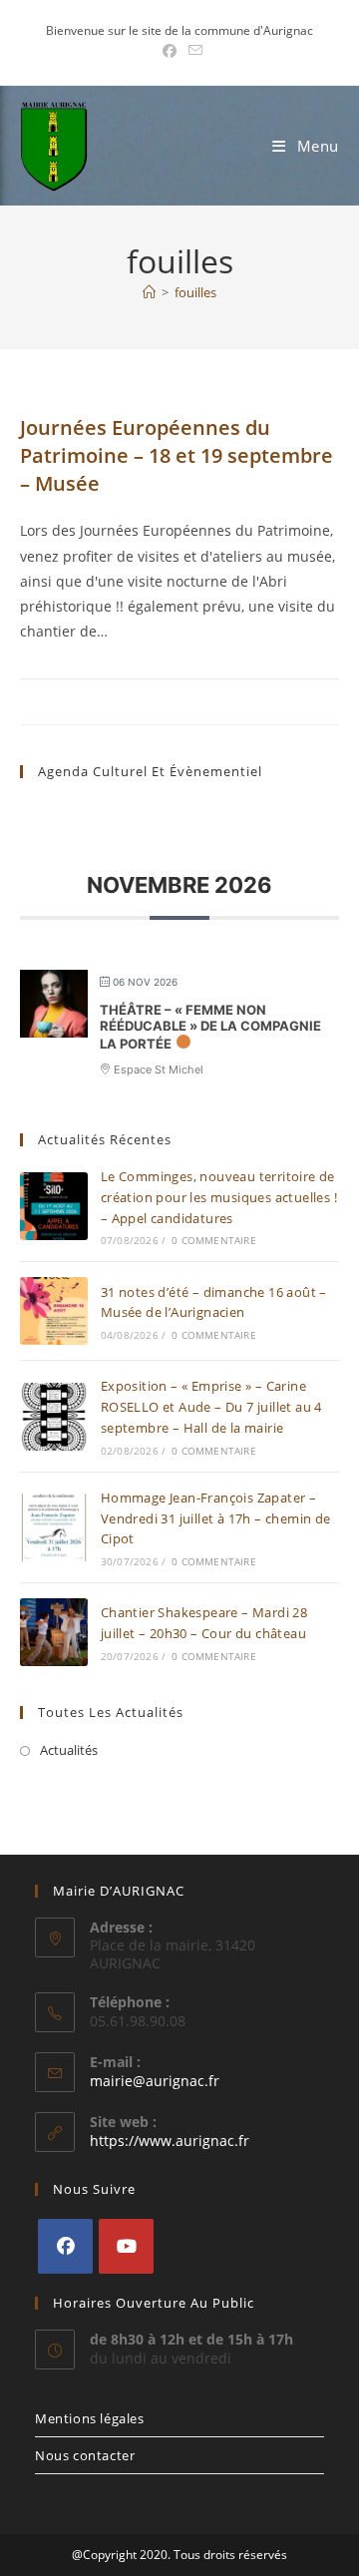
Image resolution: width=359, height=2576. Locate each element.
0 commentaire (214, 1240)
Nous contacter (85, 2455)
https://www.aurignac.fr (170, 2141)
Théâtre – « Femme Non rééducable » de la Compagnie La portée (210, 1026)
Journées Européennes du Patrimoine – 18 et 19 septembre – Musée (177, 455)
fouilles (195, 292)
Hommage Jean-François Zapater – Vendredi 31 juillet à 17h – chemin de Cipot (216, 1518)
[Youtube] (126, 2246)
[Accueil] (149, 292)
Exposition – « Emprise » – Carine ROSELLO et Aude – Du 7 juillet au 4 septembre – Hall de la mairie (211, 1407)
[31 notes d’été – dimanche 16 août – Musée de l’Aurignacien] (54, 1311)
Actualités (69, 1750)
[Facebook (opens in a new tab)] (170, 51)
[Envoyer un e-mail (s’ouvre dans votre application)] (192, 51)
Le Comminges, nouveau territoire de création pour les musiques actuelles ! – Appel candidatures (219, 1197)
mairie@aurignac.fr (155, 2081)
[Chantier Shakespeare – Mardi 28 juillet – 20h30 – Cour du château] (54, 1632)
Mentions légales (90, 2418)
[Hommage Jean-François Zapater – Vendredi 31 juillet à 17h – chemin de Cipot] (54, 1527)
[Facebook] (65, 2246)
